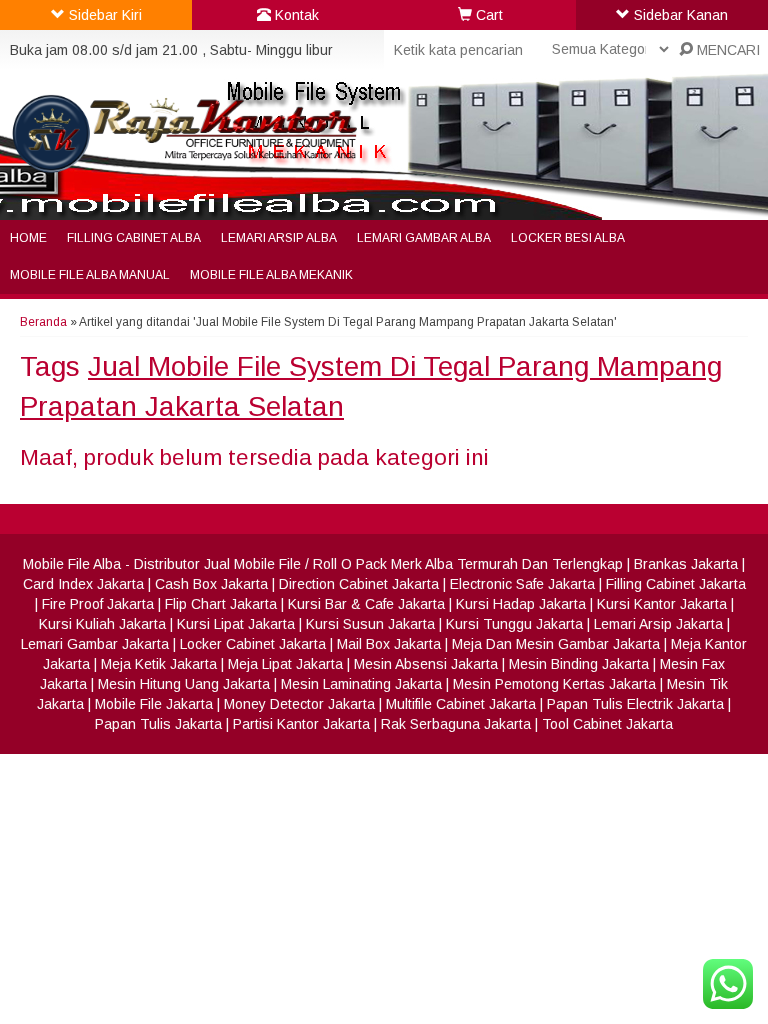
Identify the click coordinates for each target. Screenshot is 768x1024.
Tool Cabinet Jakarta (607, 724)
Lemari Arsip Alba (279, 238)
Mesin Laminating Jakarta (361, 684)
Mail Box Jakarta (389, 644)
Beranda (43, 322)
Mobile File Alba (72, 564)
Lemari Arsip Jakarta (658, 624)
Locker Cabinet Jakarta (253, 644)
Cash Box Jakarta (211, 584)
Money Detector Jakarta (299, 704)
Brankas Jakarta (686, 564)
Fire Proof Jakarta (98, 604)
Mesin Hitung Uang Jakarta (184, 684)
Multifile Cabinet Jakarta (461, 704)
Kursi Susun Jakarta (370, 624)
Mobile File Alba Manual (90, 275)
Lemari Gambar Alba (424, 238)
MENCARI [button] (726, 50)
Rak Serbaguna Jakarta (456, 724)
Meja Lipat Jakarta (285, 664)
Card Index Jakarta (83, 584)
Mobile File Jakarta (154, 704)
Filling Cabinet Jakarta (676, 584)
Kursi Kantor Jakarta (662, 604)
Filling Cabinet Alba (134, 238)
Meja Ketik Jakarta (159, 664)
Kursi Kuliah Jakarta (102, 624)
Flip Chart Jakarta (221, 604)
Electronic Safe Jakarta (522, 584)
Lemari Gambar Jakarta (95, 644)
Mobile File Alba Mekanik (271, 275)
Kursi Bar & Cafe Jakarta (366, 604)
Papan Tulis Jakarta (158, 724)
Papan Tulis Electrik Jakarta (635, 704)
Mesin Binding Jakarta (579, 664)
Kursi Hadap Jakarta (521, 604)
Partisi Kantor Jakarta (301, 724)
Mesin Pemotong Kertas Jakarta (554, 684)
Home (28, 238)
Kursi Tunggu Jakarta (514, 624)
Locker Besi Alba (568, 238)
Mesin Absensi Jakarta (426, 664)
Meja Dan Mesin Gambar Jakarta (556, 644)
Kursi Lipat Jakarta (236, 624)
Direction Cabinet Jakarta (359, 584)
